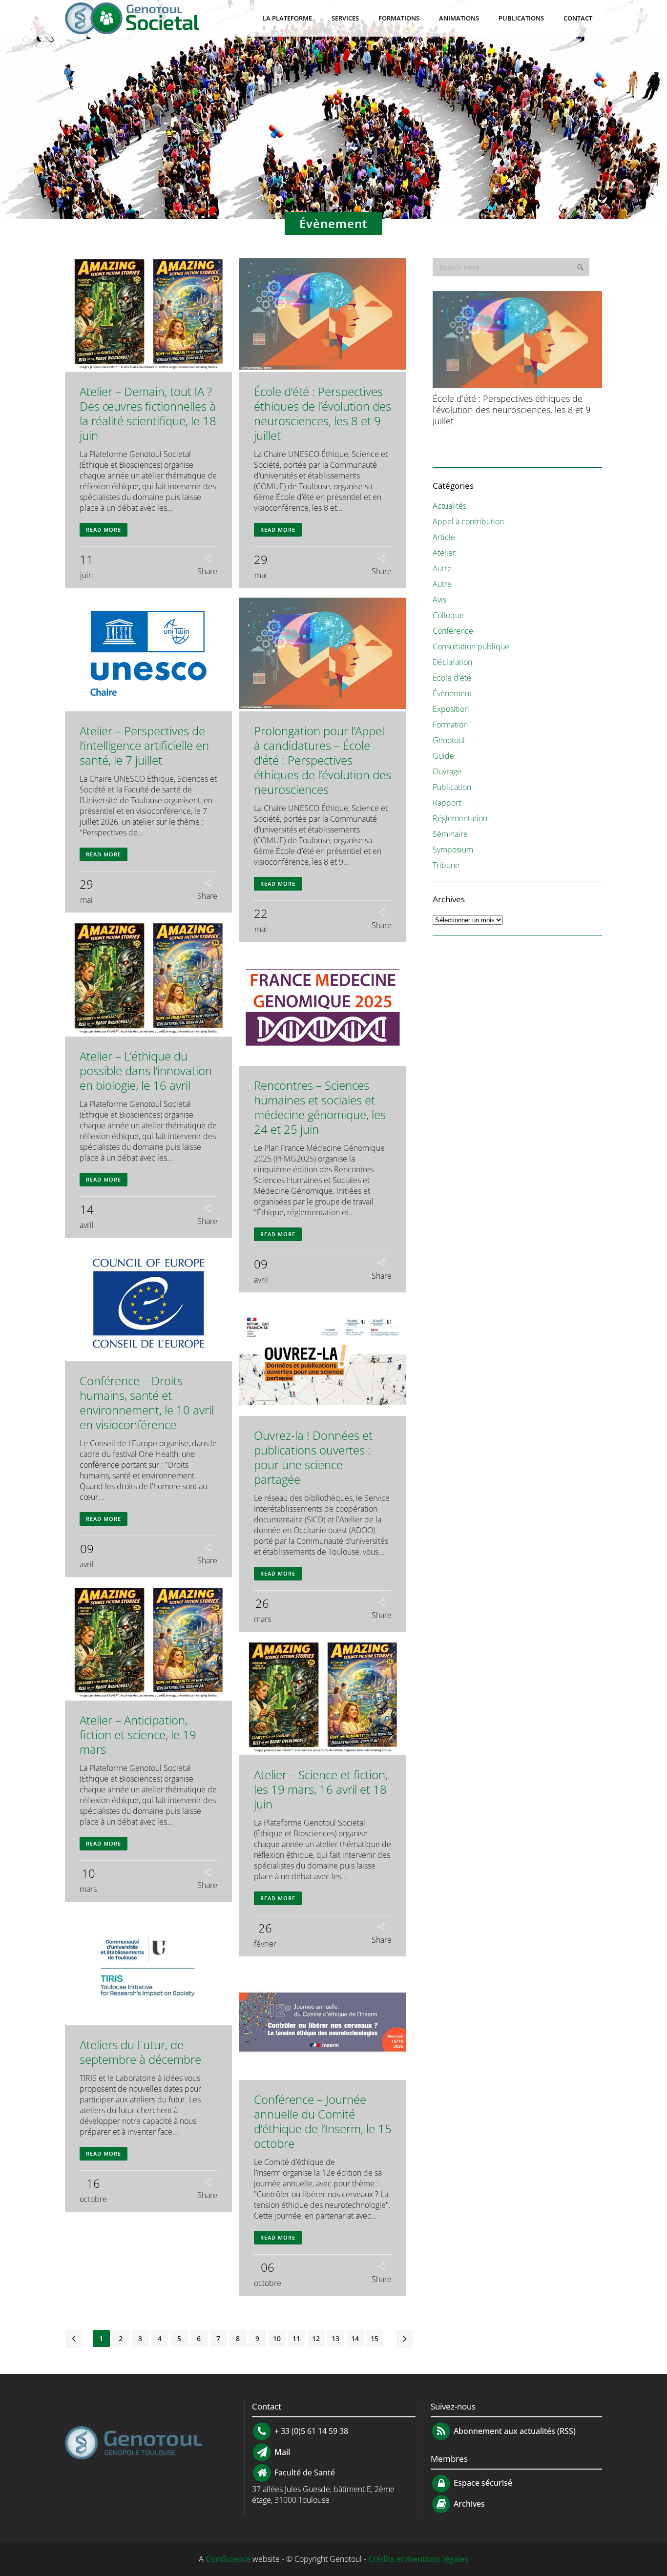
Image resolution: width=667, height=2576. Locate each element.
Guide (443, 756)
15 (375, 2338)
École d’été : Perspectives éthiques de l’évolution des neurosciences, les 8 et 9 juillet (323, 413)
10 (277, 2338)
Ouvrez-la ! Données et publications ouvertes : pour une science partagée (313, 1457)
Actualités (449, 506)
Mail (281, 2452)
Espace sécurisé (482, 2483)
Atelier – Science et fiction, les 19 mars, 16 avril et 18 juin (321, 1789)
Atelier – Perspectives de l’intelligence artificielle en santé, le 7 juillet (144, 745)
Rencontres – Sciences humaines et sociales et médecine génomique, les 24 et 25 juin (320, 1107)
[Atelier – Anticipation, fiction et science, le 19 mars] (148, 1644)
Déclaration (452, 662)
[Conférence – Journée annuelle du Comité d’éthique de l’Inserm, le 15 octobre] (323, 2023)
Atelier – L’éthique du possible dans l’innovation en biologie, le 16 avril (146, 1070)
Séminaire (450, 834)
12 (316, 2338)
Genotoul (449, 740)
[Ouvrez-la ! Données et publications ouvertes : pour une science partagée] (323, 1359)
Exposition (451, 709)
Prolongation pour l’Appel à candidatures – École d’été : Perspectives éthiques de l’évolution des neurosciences (323, 760)
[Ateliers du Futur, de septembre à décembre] (148, 1968)
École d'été (452, 678)
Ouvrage (447, 771)
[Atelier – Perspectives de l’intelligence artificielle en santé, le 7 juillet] (148, 654)
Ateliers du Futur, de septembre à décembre (140, 2052)
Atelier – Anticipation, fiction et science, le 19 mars (138, 1735)
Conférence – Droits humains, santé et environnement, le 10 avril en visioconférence (147, 1402)
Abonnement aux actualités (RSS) (514, 2431)
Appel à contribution (468, 521)
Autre (442, 568)
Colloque (448, 615)
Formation (450, 725)
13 (335, 2338)
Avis (439, 600)
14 (355, 2338)
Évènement (452, 693)
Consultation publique (471, 646)
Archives (468, 2504)
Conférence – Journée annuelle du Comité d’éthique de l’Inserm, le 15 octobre (323, 2121)
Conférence (453, 631)
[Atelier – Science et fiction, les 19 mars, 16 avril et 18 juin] (323, 1698)
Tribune (446, 865)
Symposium (453, 850)
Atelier (444, 553)
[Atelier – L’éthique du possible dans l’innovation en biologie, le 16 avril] (148, 979)
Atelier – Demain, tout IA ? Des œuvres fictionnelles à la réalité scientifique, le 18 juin (148, 413)
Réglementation (460, 818)
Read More (104, 530)
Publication (452, 787)
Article (444, 537)
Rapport (447, 803)
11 (296, 2338)
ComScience (228, 2559)
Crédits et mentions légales (418, 2559)
